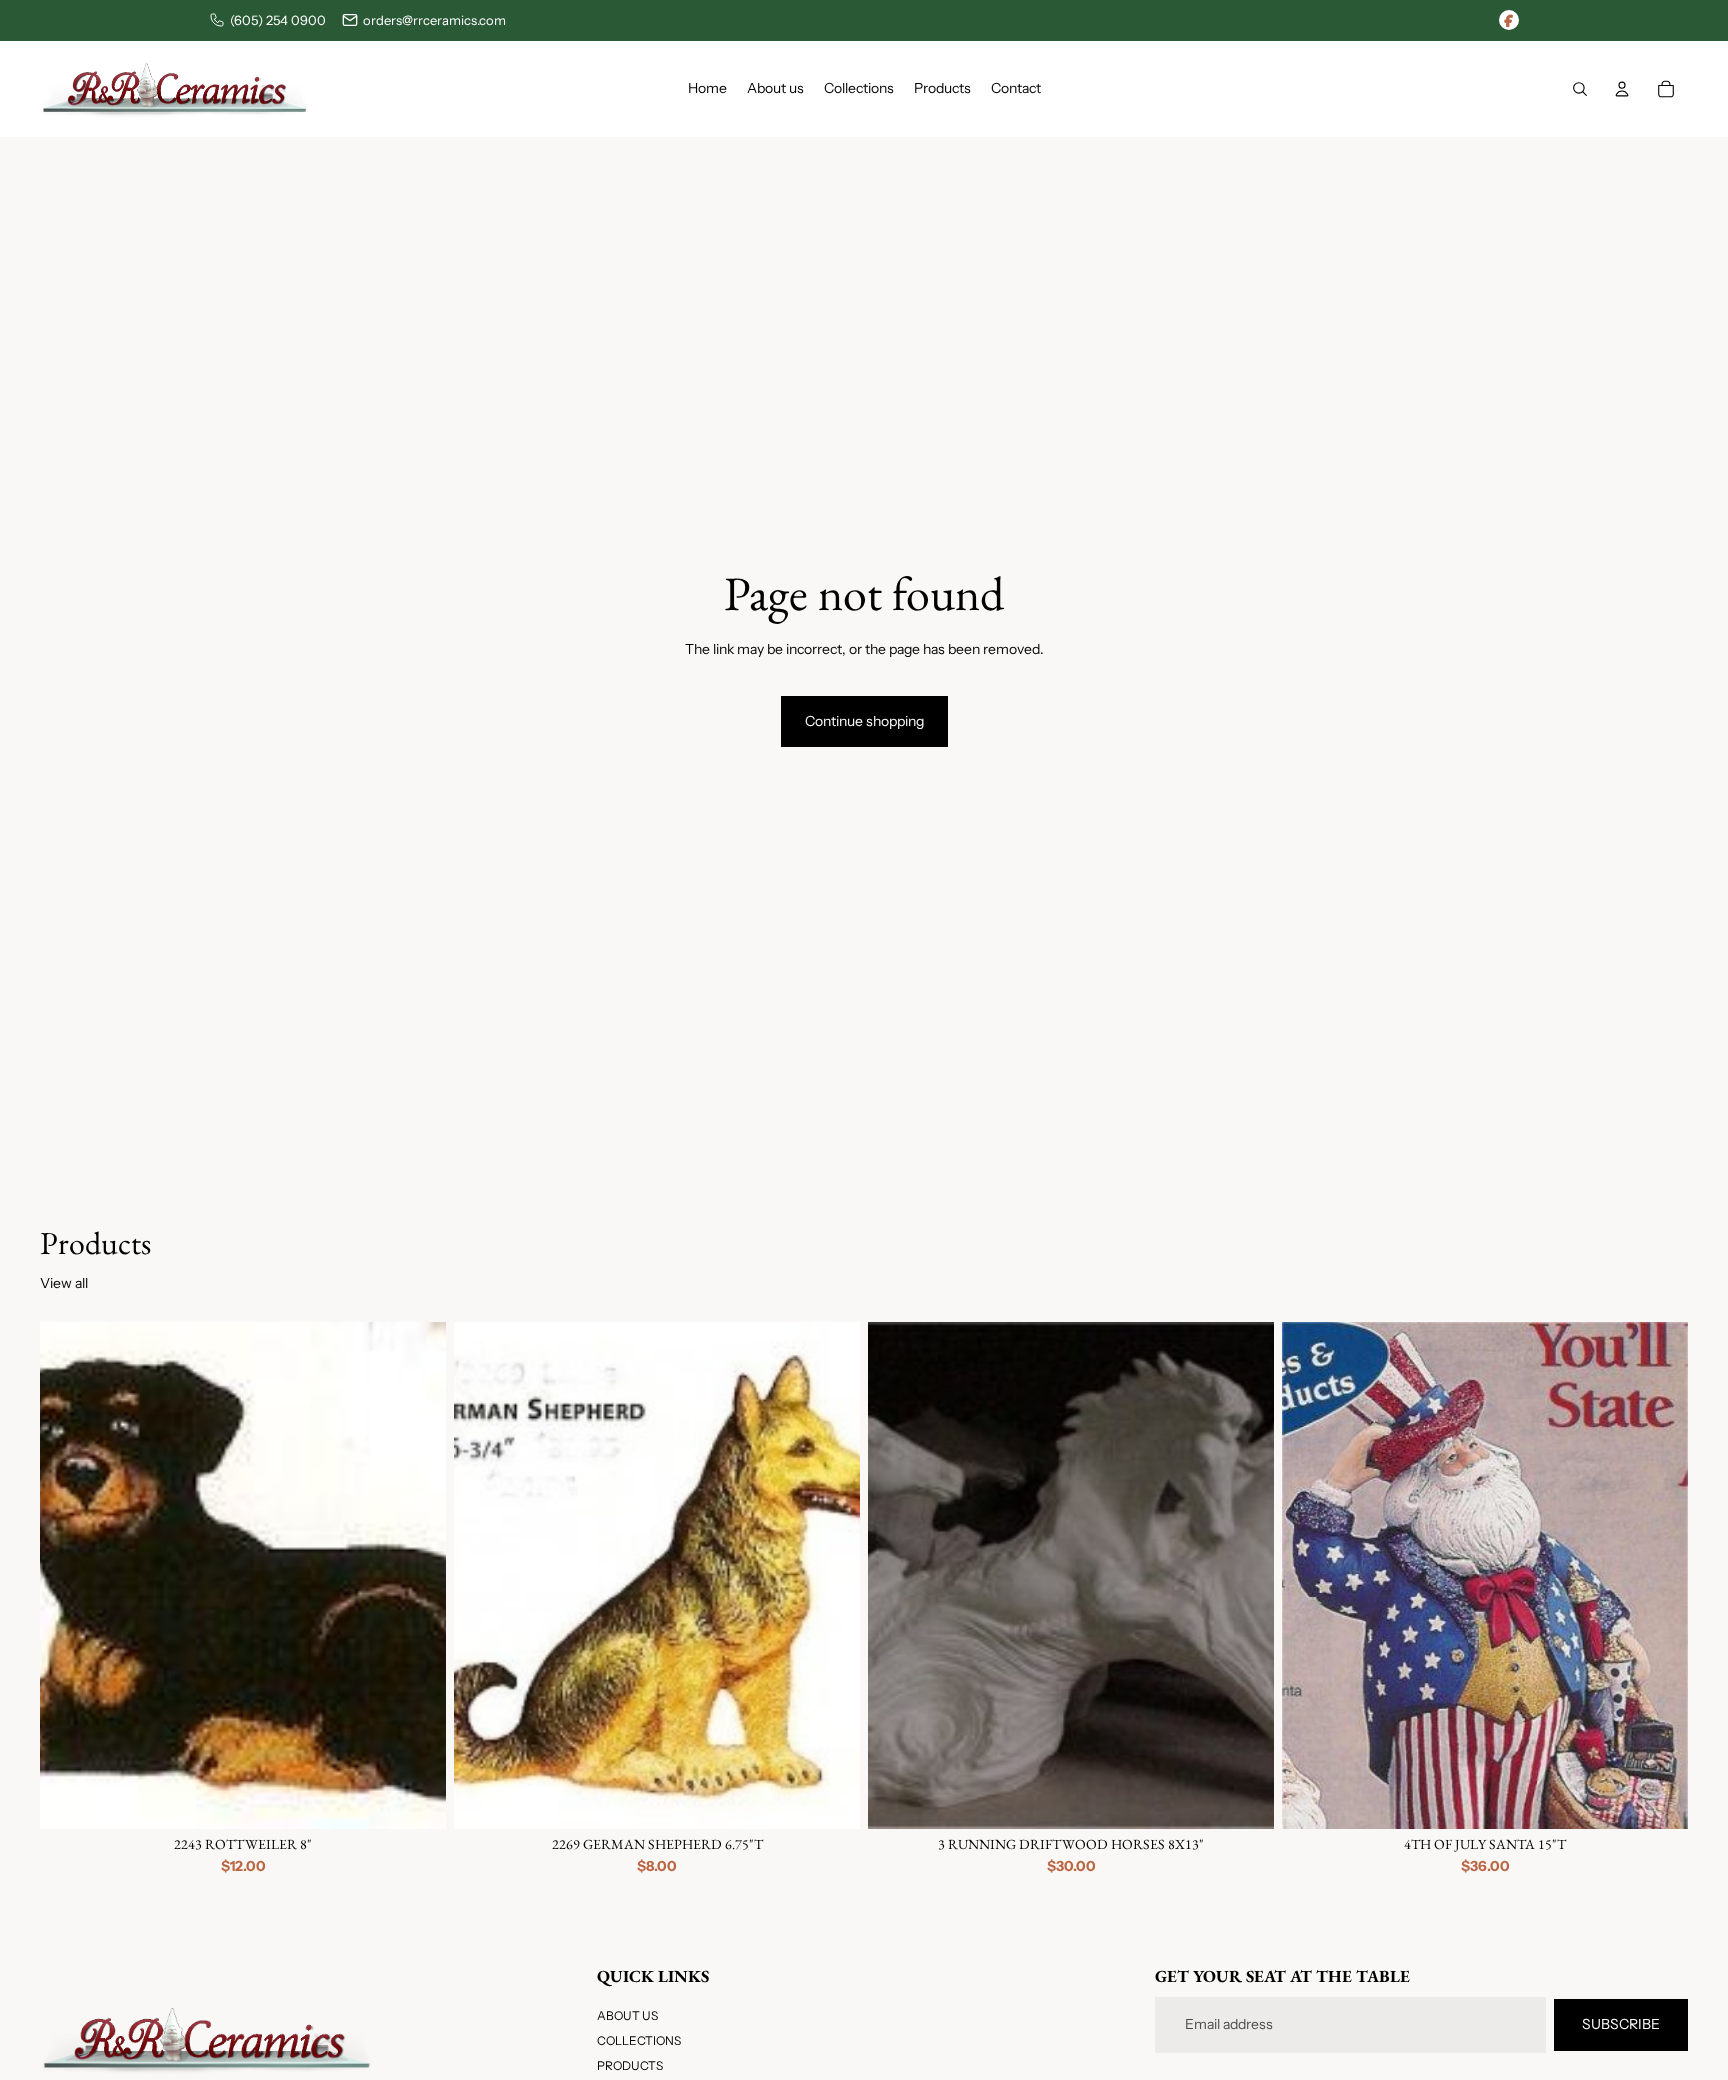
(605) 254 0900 (278, 20)
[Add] (415, 1798)
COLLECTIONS (639, 2041)
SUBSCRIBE (1621, 2024)
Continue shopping (864, 721)
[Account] (1622, 89)
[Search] (1580, 89)
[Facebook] (1509, 20)
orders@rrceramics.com (434, 20)
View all (64, 1283)
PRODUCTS (630, 2066)
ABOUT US (627, 2015)
